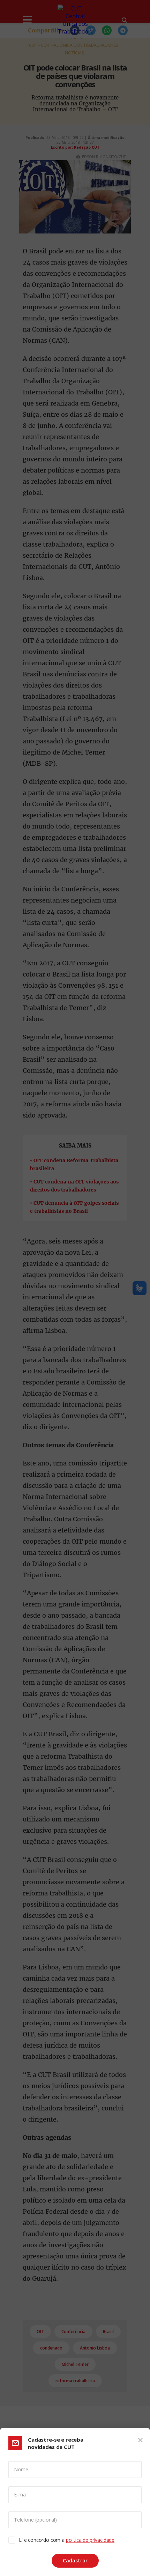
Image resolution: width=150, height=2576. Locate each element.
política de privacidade (90, 2540)
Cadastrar (75, 2560)
